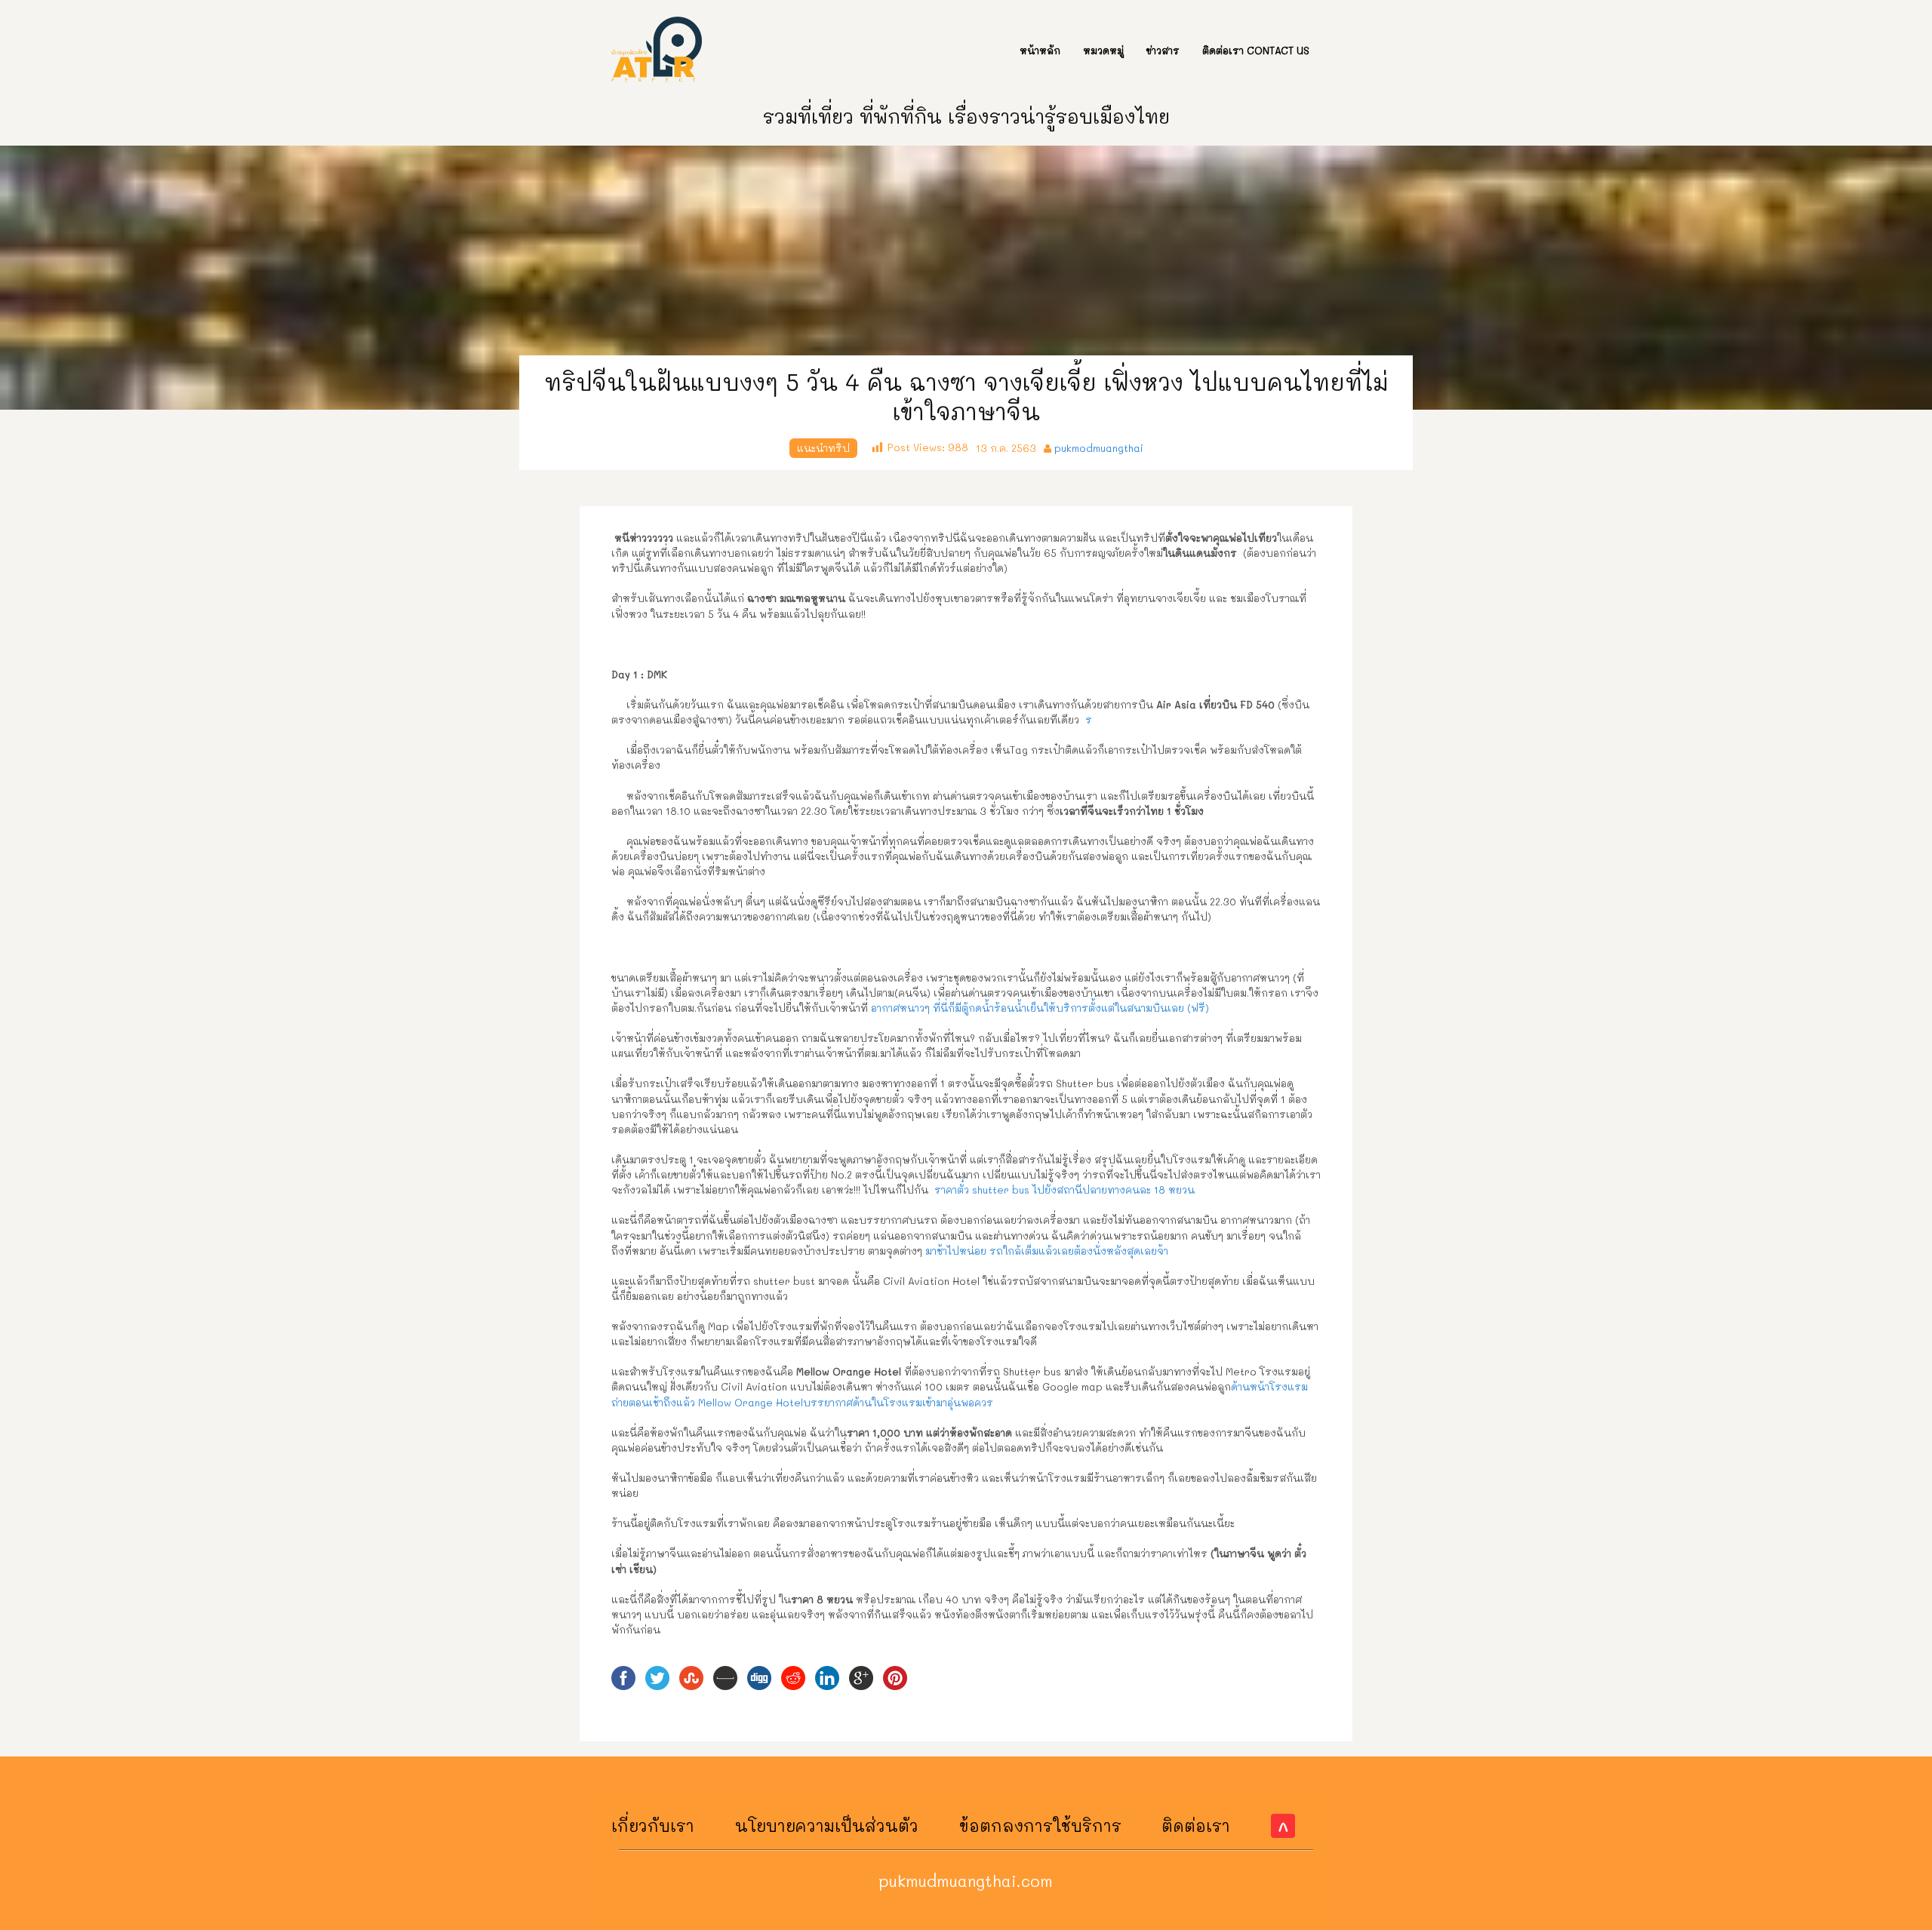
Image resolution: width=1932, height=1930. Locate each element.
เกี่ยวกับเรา (653, 1826)
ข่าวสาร (1163, 50)
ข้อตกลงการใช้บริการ (1040, 1826)
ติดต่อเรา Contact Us (1256, 50)
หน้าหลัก (1040, 50)
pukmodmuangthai (1099, 448)
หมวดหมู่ (1103, 50)
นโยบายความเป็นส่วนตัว (827, 1826)
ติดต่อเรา (1196, 1826)
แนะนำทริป (823, 448)
